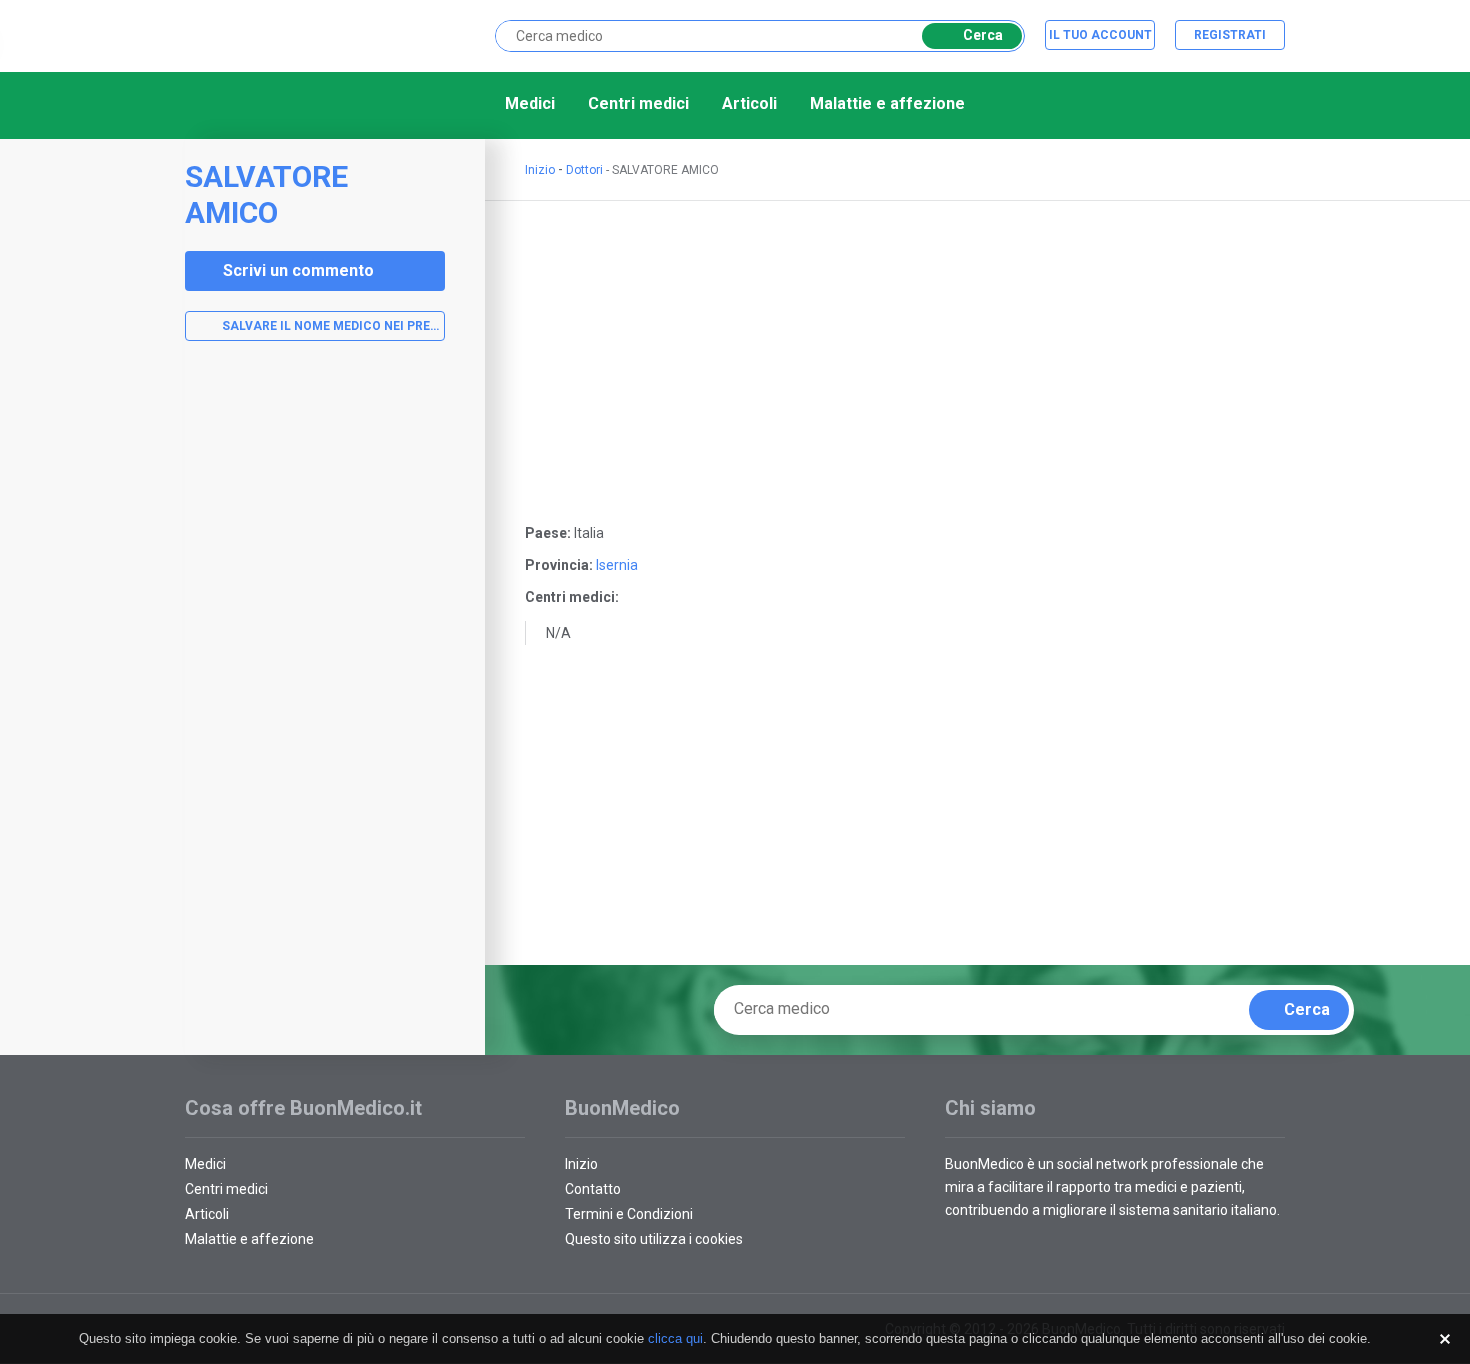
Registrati (1230, 35)
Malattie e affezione (887, 103)
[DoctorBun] (290, 34)
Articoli (749, 103)
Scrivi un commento (298, 270)
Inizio (540, 170)
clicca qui (675, 1338)
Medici (530, 103)
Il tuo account (1100, 35)
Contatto (593, 1189)
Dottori (584, 170)
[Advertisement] (315, 675)
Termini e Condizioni (629, 1214)
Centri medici (638, 103)
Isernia (617, 565)
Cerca (983, 35)
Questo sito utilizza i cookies (654, 1239)
